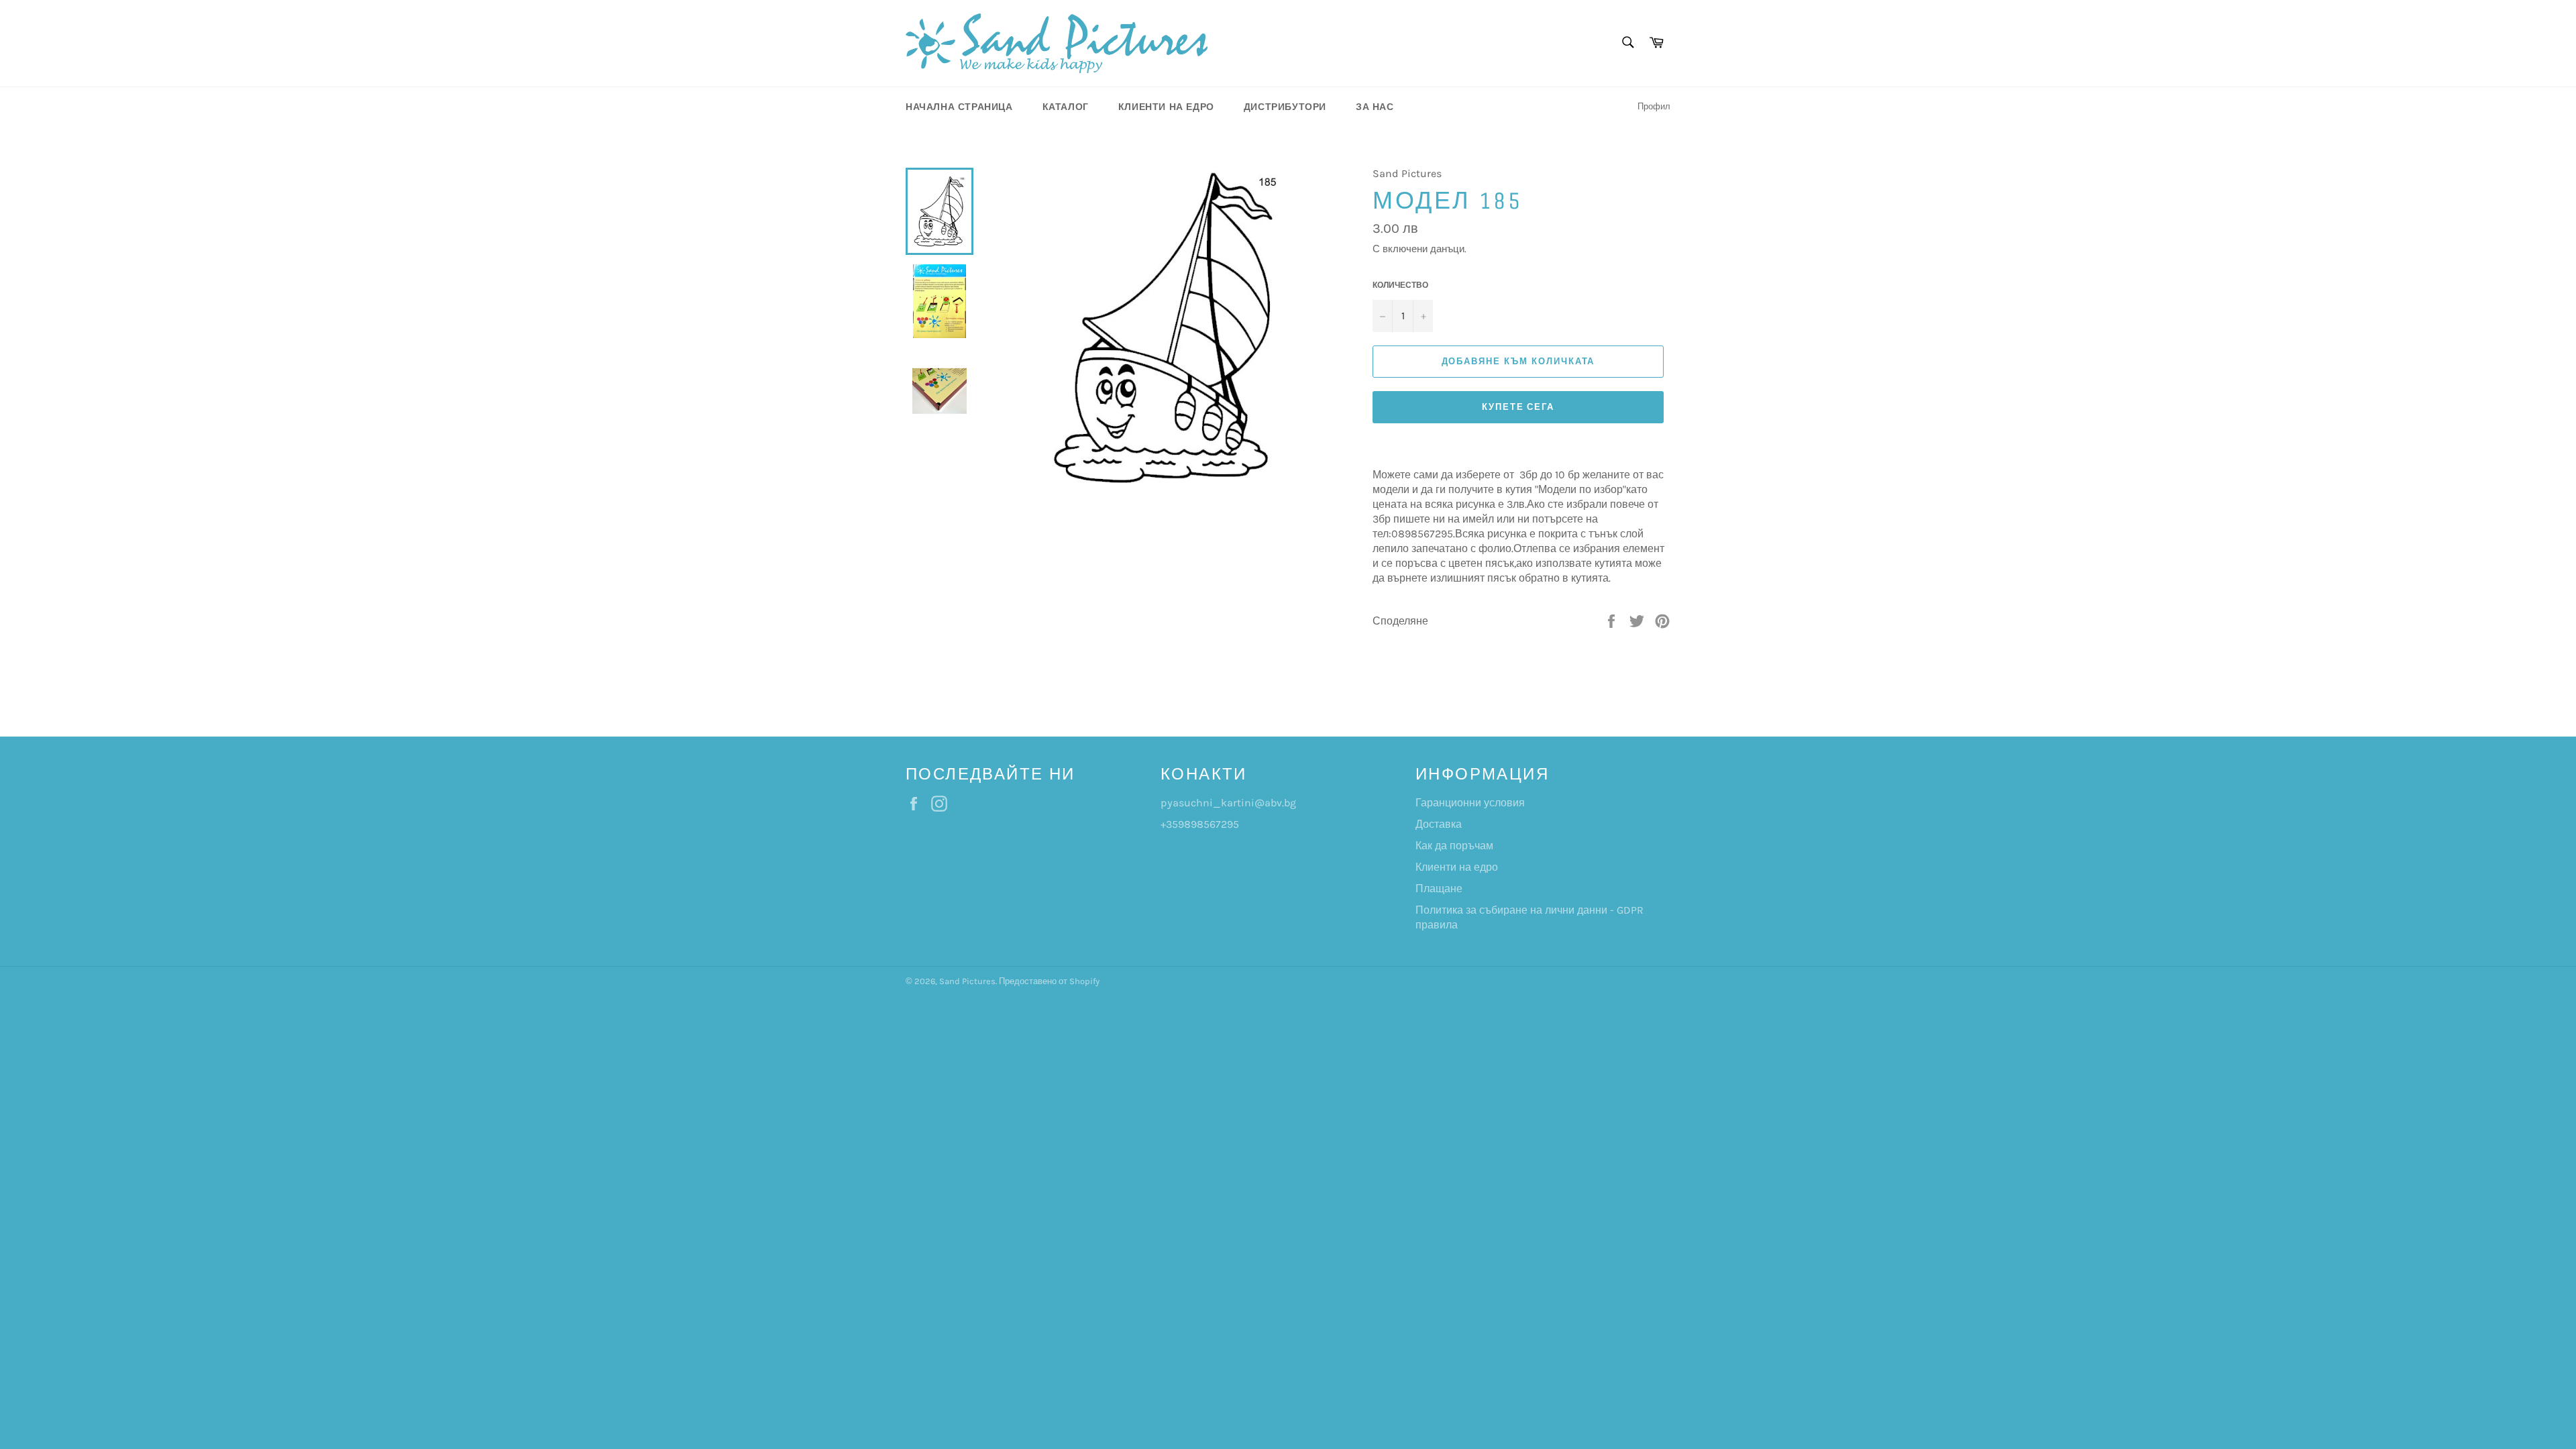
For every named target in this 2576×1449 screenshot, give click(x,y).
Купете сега (1518, 407)
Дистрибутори (1285, 107)
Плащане (1439, 889)
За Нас (1375, 107)
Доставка (1439, 824)
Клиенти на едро (1166, 107)
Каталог (1066, 107)
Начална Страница (959, 107)
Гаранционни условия (1470, 803)
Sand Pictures (967, 981)
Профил (1654, 106)
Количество (1400, 285)
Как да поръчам (1454, 846)
